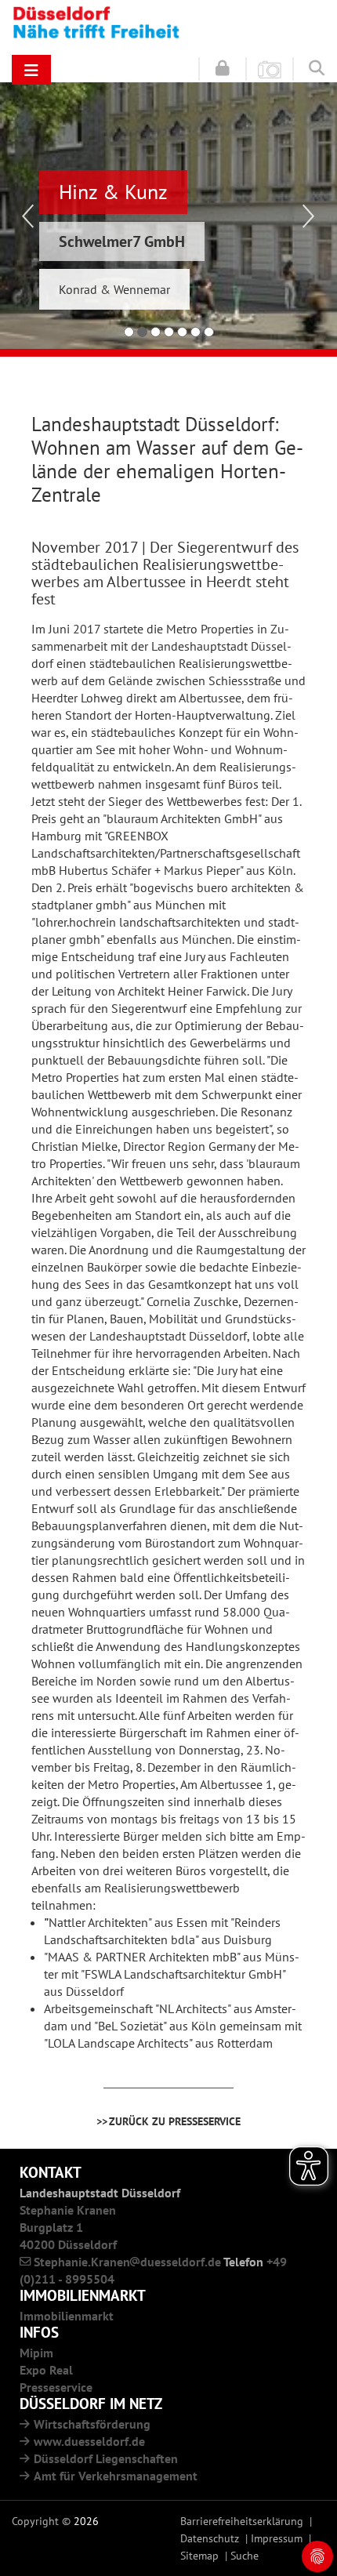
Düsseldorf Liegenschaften (106, 2458)
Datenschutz (210, 2538)
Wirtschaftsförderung (92, 2424)
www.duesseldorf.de (89, 2441)
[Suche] (317, 67)
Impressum (277, 2538)
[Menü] (31, 70)
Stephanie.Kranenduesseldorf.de (127, 2262)
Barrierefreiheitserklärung (242, 2521)
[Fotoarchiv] (270, 68)
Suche (245, 2555)
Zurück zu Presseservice (175, 2121)
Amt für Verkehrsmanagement (116, 2476)
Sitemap (199, 2555)
